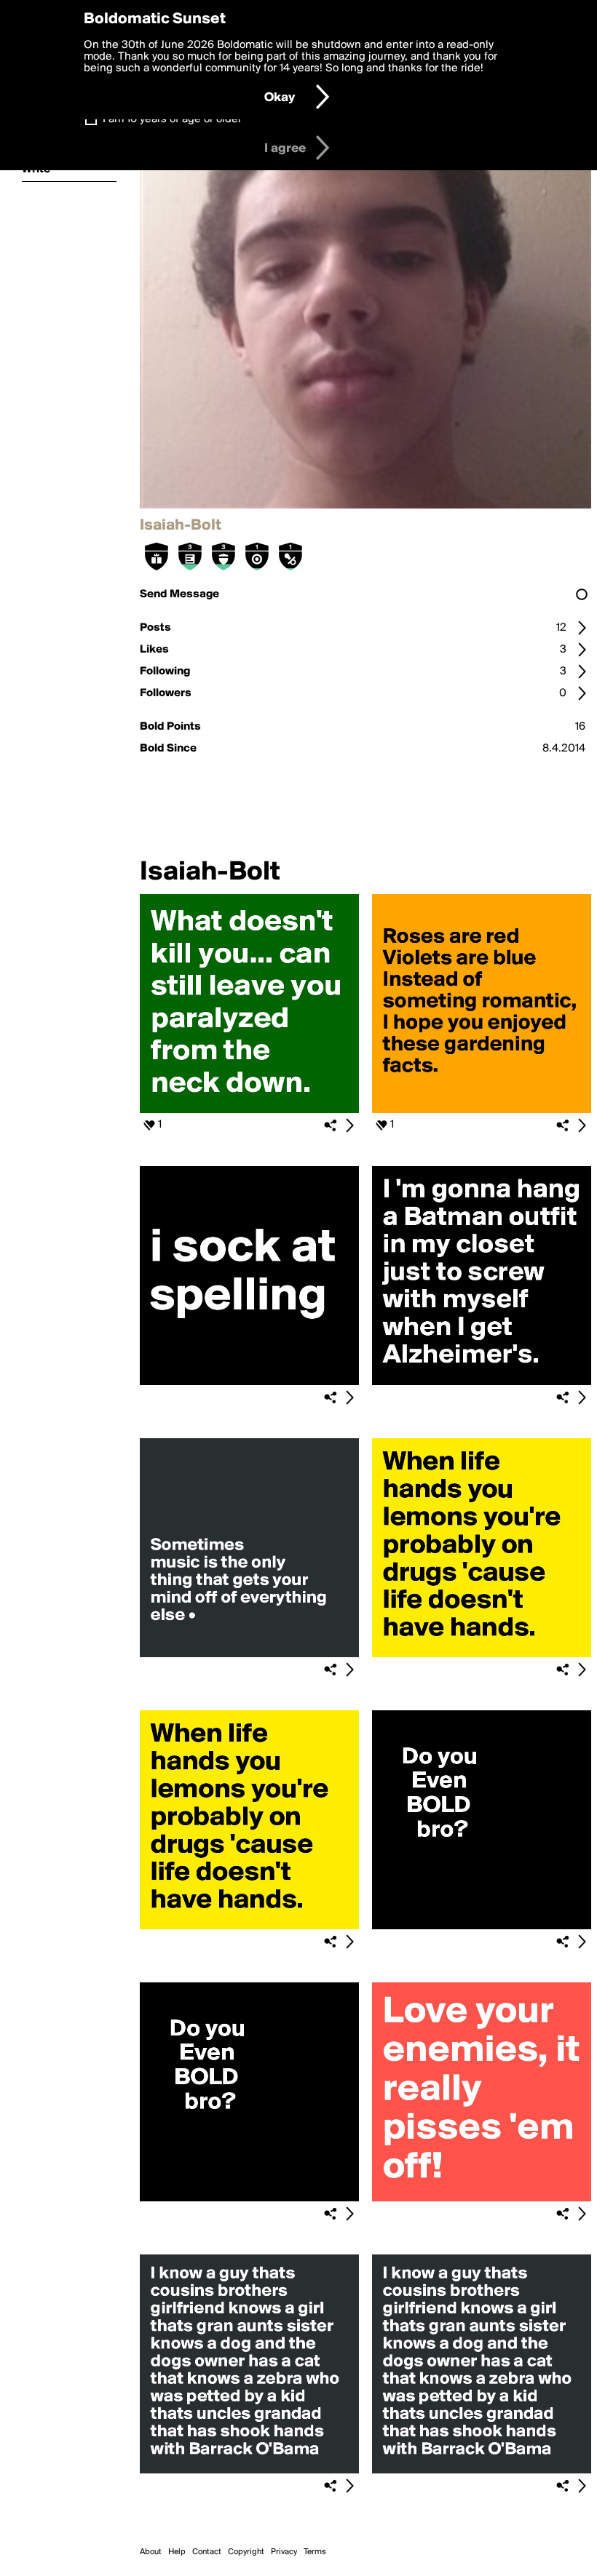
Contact (207, 2552)
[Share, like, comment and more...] (249, 1110)
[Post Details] (349, 1125)
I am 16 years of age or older (172, 119)
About (151, 2552)
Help (177, 2552)
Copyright (246, 2552)
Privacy (284, 2552)
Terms (315, 2552)
